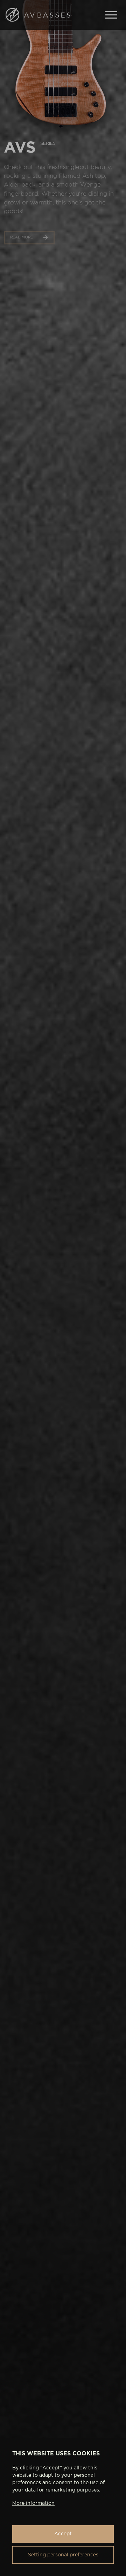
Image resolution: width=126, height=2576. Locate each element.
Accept (63, 2534)
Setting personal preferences (63, 2555)
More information (33, 2503)
